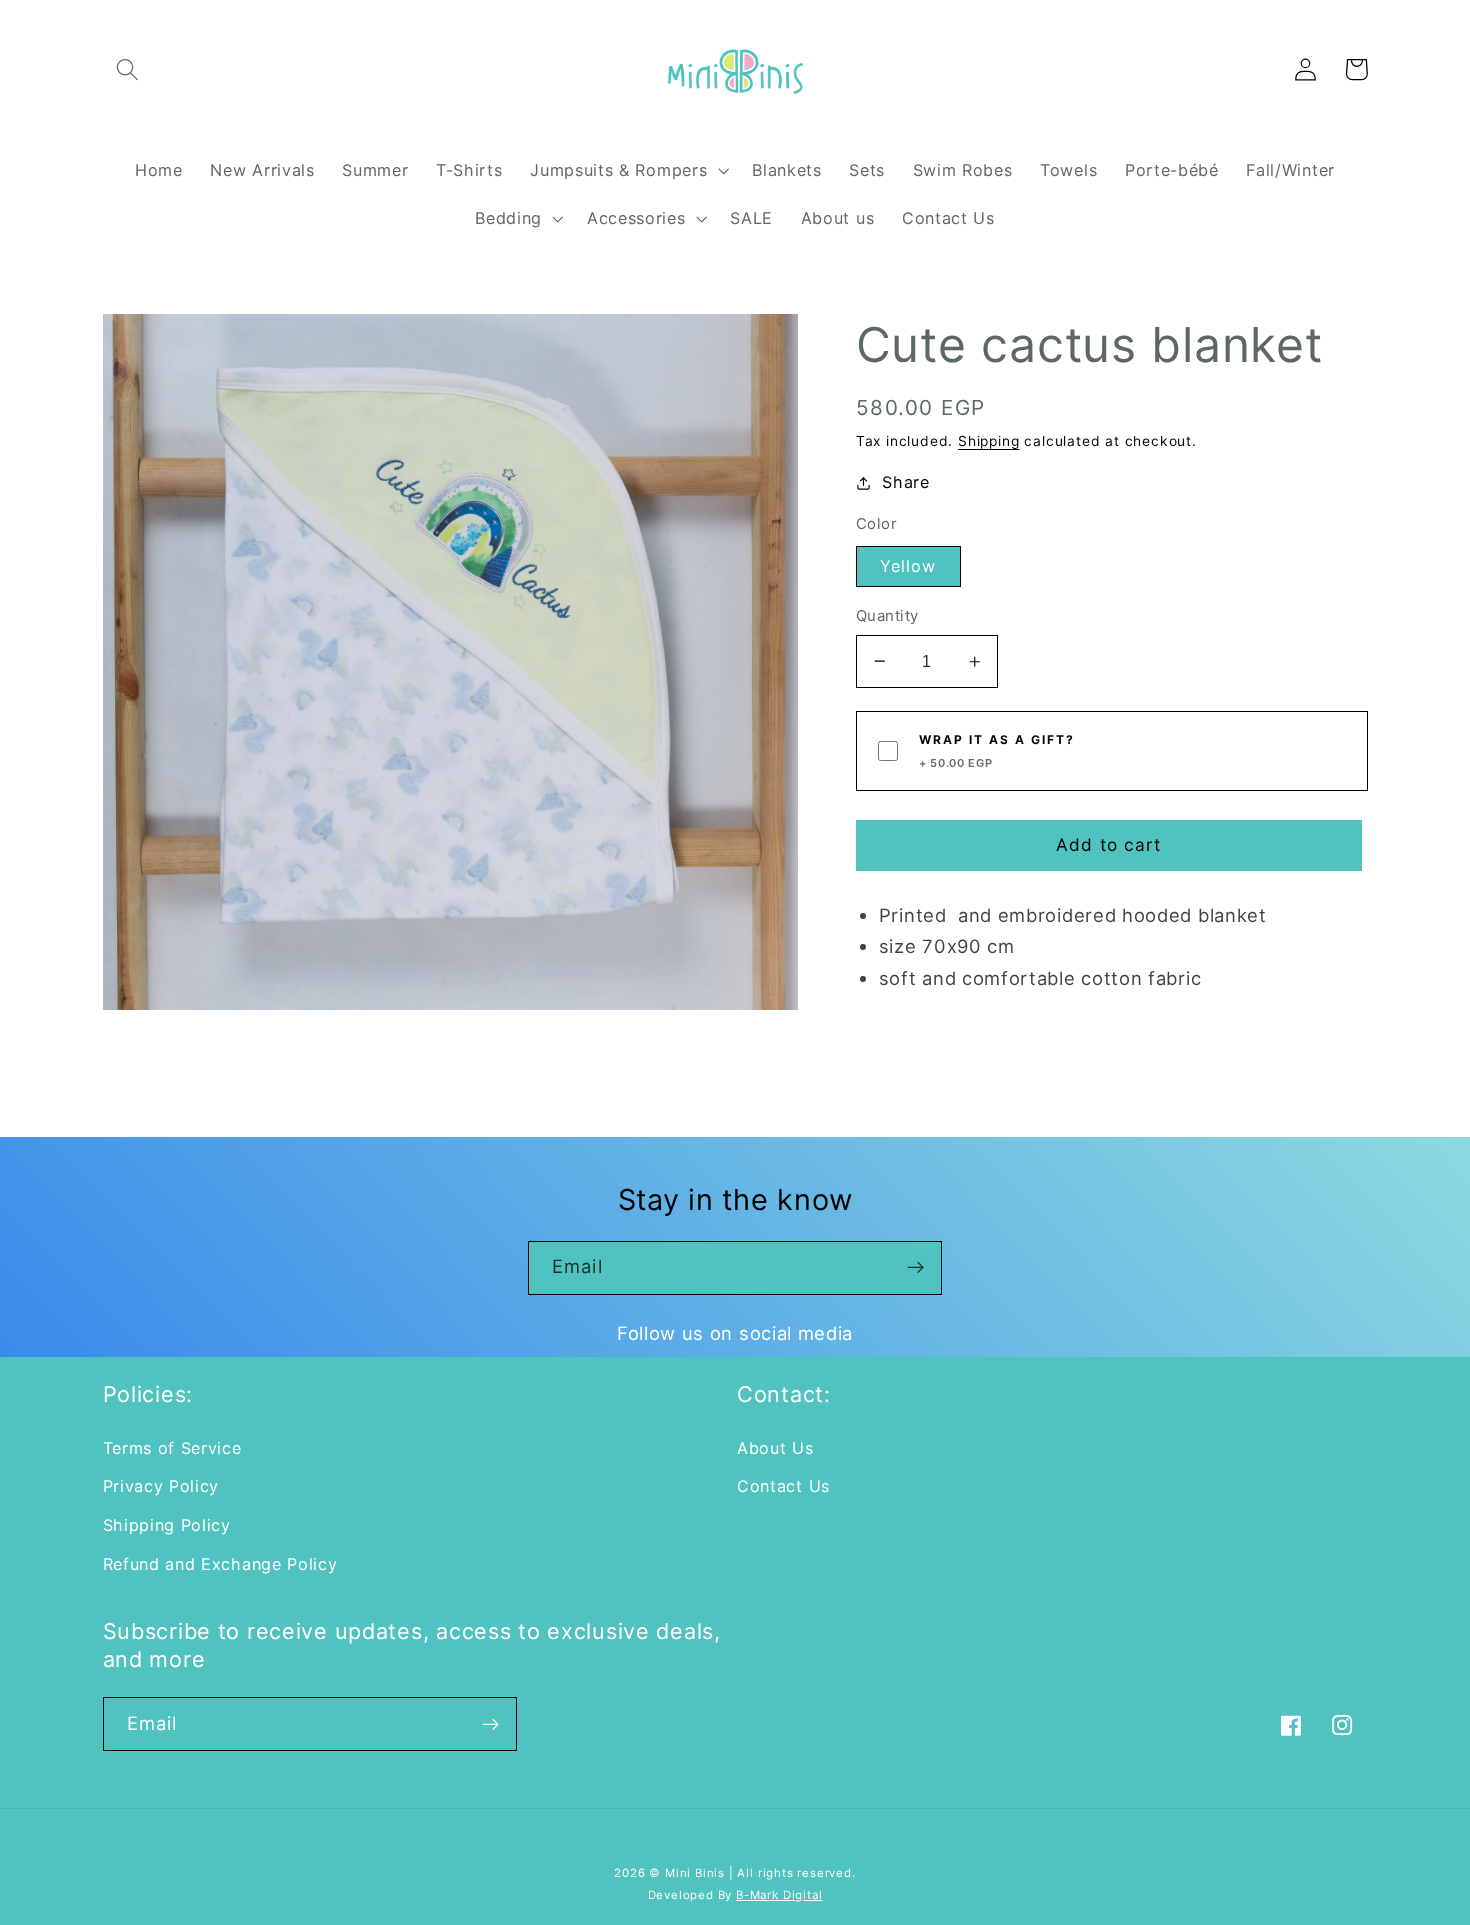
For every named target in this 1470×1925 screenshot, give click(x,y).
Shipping (988, 441)
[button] (128, 69)
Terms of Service (172, 1448)
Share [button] (905, 482)
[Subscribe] (915, 1268)
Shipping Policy (167, 1525)
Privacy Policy (161, 1486)
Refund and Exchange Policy (220, 1564)
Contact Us (783, 1486)
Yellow (908, 566)
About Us (775, 1448)
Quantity (887, 616)
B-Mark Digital (779, 1895)
